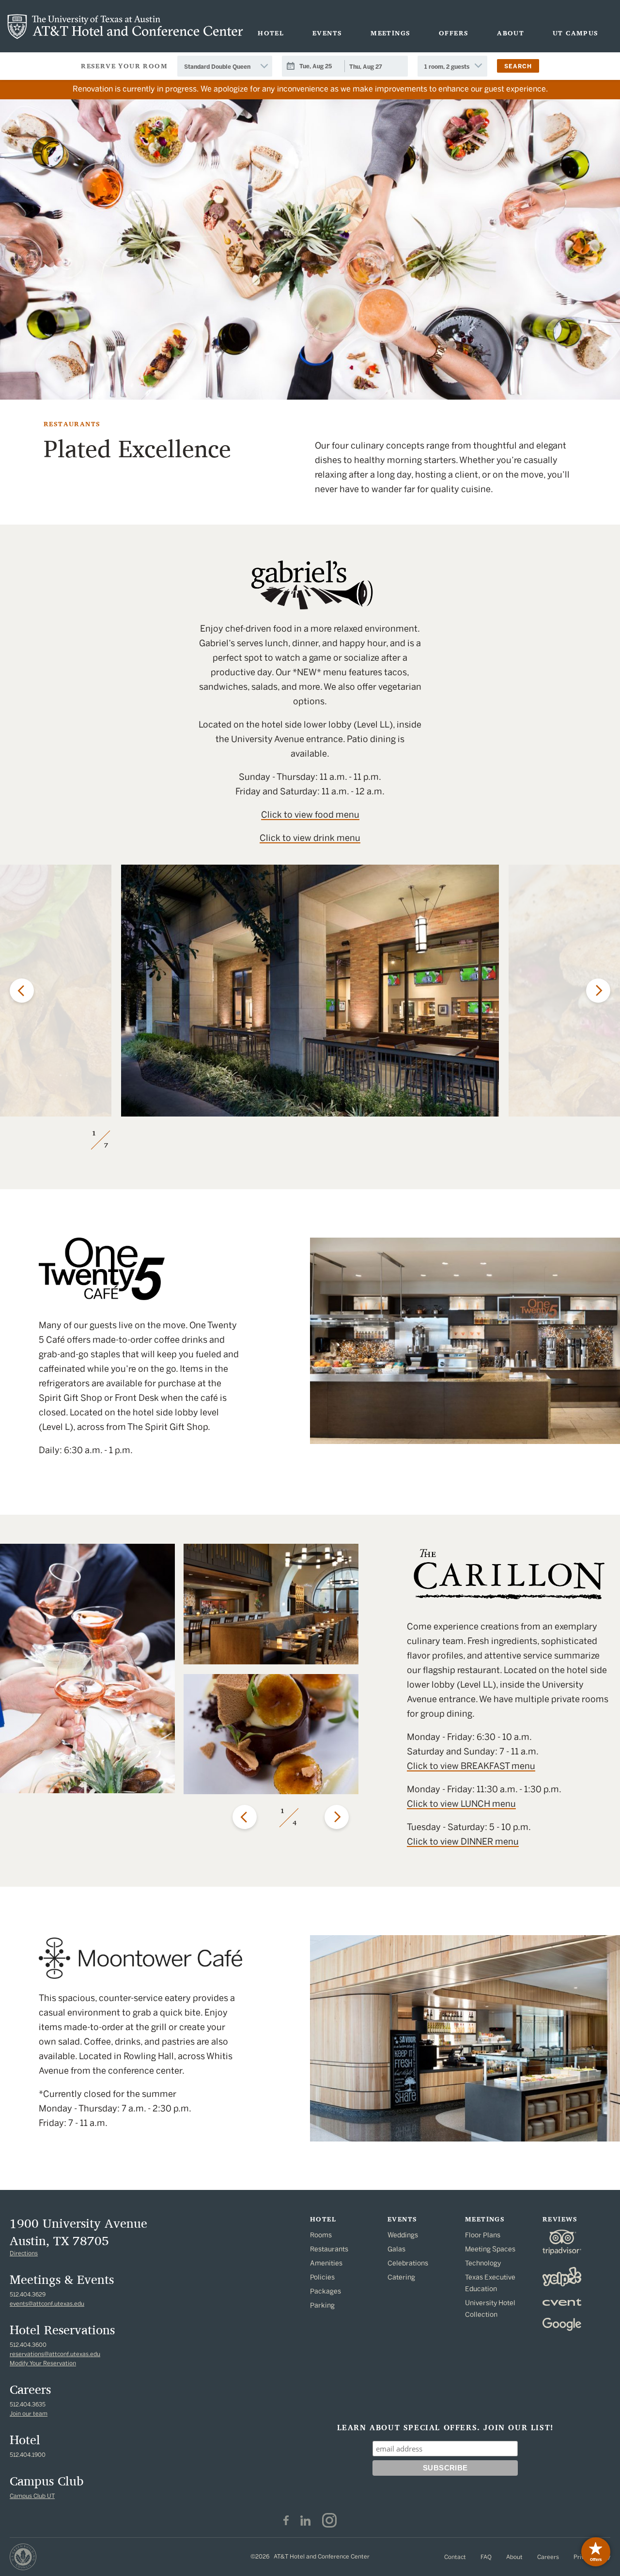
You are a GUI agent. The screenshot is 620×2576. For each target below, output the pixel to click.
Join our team (29, 2414)
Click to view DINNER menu (463, 1842)
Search (518, 66)
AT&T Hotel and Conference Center (125, 27)
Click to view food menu (310, 815)
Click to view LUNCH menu (461, 1804)
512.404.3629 (28, 2295)
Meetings (390, 33)
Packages (325, 2291)
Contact (455, 2557)
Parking (322, 2305)
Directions (24, 2253)
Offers (454, 33)
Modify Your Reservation (43, 2363)
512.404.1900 (28, 2455)
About (511, 33)
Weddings (403, 2235)
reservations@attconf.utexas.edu (55, 2354)
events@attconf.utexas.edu (47, 2304)
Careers (548, 2557)
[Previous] (22, 991)
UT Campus (576, 33)
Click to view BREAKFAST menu (471, 1766)
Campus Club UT (32, 2496)
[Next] (598, 991)
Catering (401, 2277)
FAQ (486, 2557)
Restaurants (329, 2249)
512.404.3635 (28, 2405)
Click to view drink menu (310, 838)
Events (327, 33)
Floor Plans (483, 2235)
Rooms (321, 2235)
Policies (322, 2277)
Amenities (326, 2263)
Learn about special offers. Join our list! (445, 2428)
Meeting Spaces (490, 2249)
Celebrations (408, 2263)
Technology (483, 2263)
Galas (396, 2249)
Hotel (271, 33)
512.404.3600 (28, 2345)
